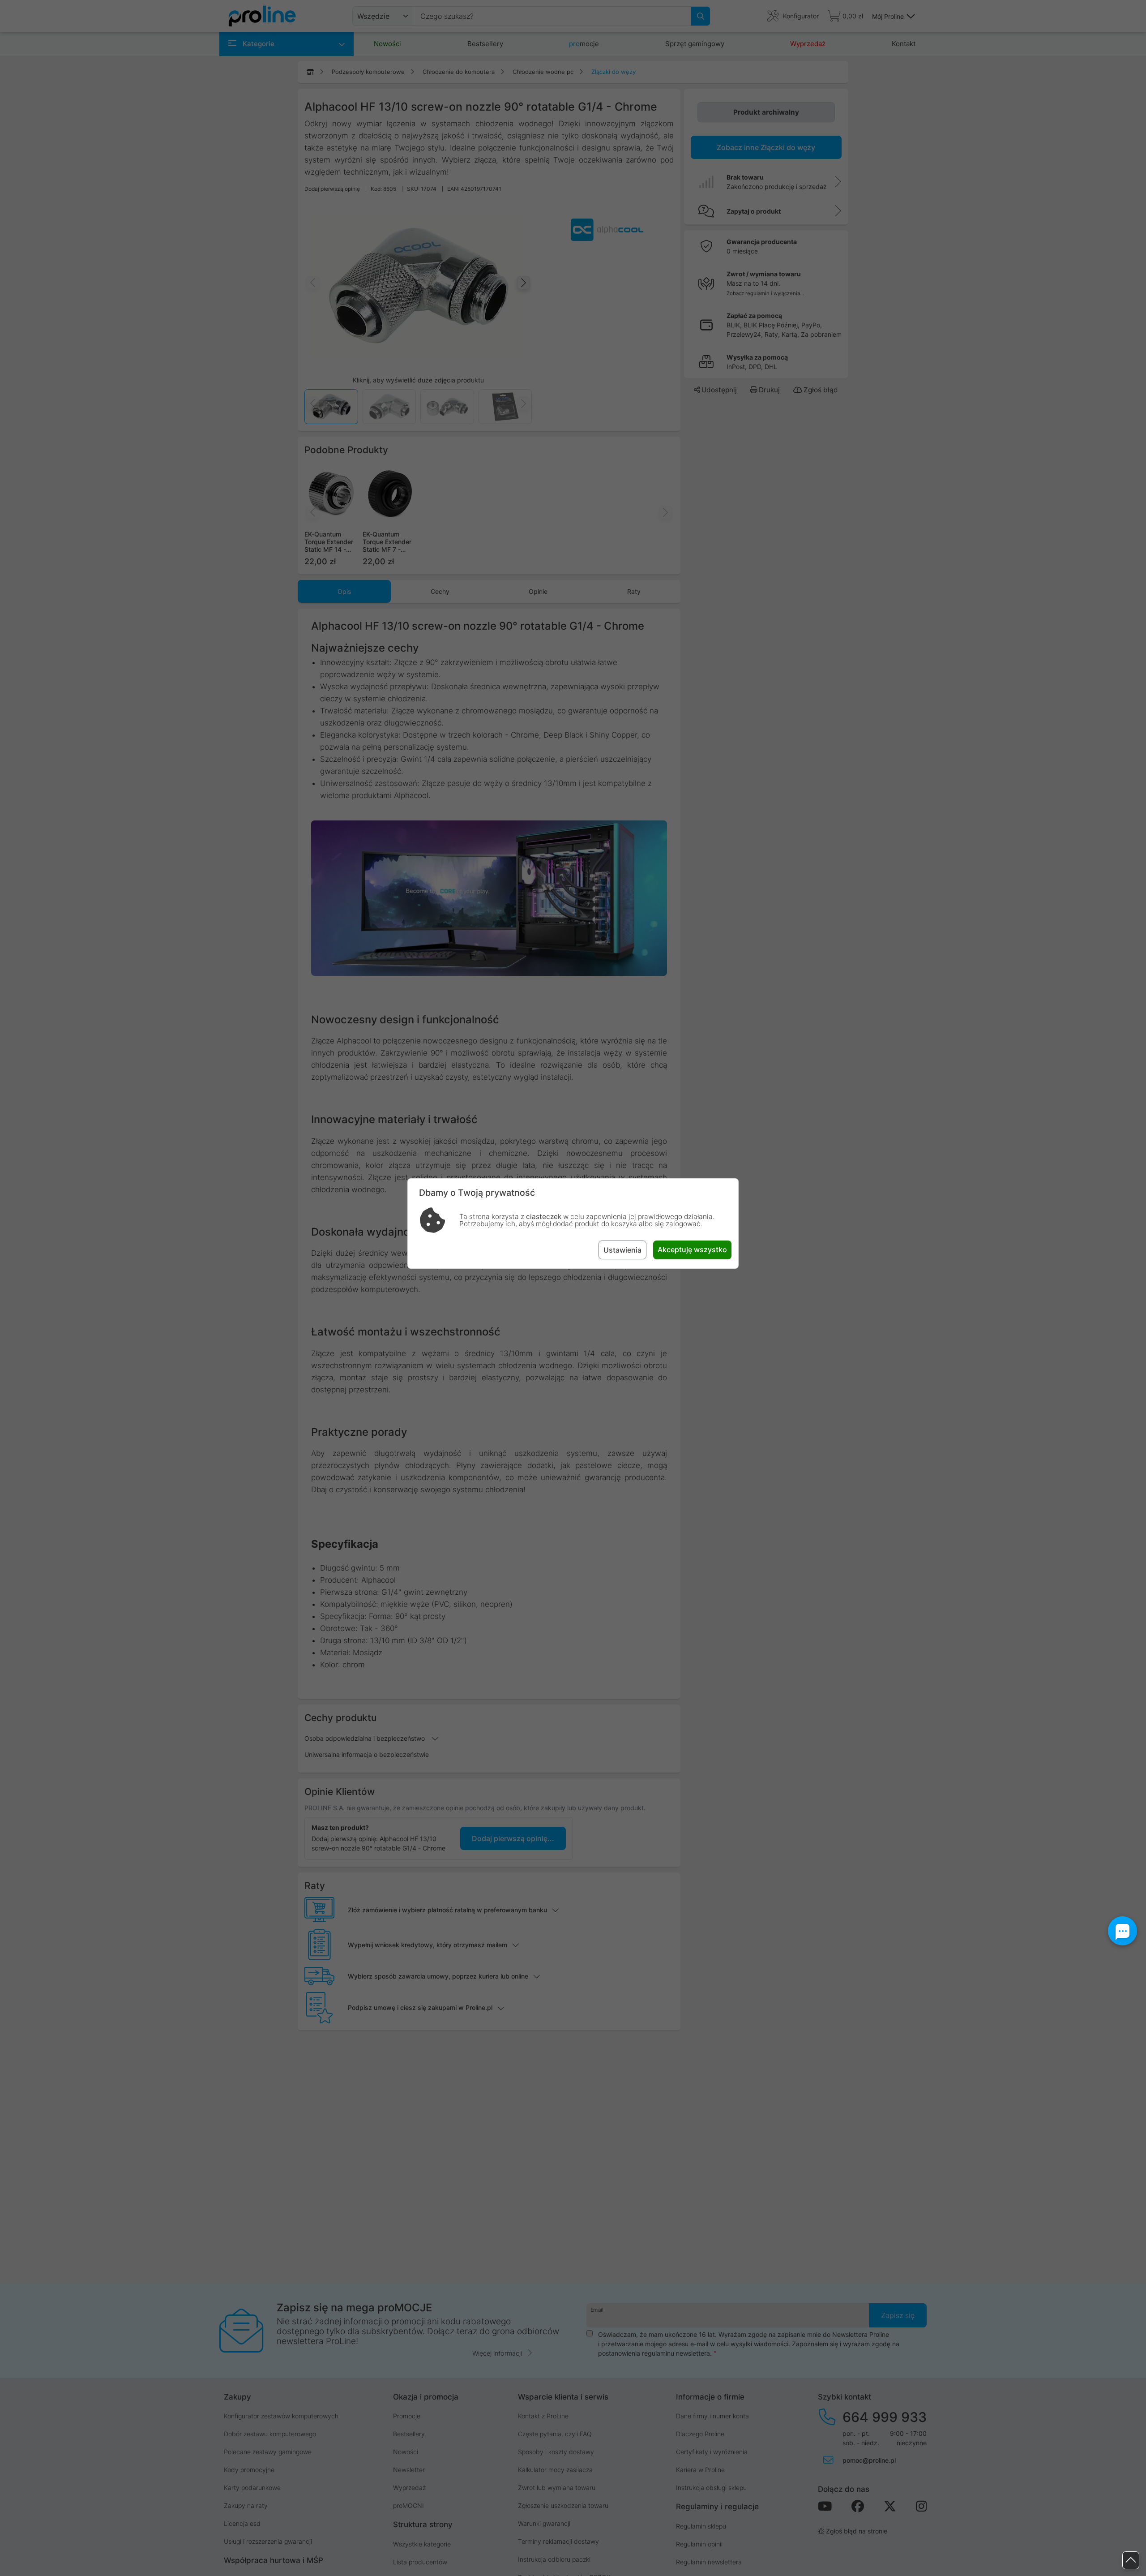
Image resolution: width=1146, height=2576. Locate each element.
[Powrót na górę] (1131, 2561)
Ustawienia (622, 1250)
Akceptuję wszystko (692, 1249)
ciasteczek (544, 1217)
